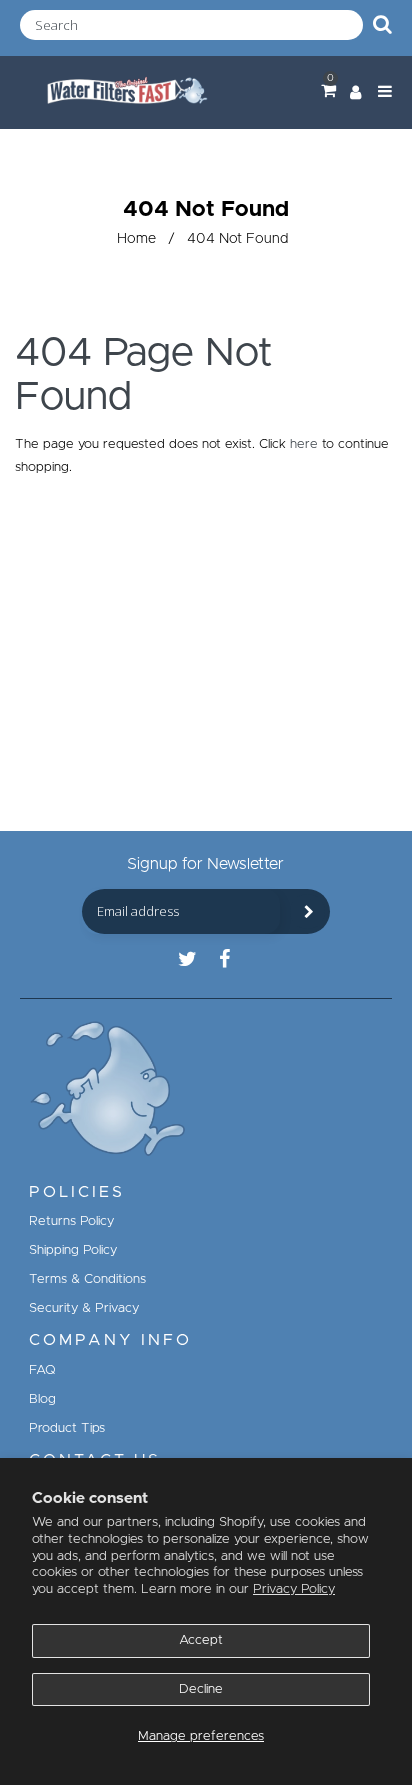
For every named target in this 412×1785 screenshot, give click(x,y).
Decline (201, 1689)
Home (136, 239)
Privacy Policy (294, 1589)
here (304, 444)
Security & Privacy (84, 1308)
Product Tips (67, 1428)
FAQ (42, 1370)
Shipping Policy (73, 1250)
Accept (201, 1640)
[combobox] (191, 25)
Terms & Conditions (87, 1279)
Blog (42, 1399)
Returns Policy (71, 1221)
